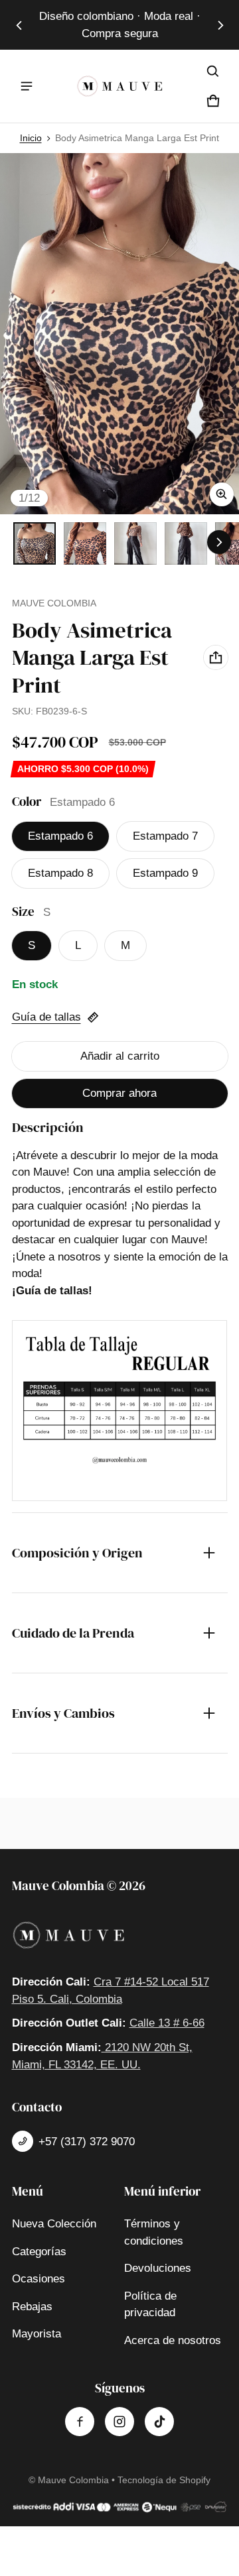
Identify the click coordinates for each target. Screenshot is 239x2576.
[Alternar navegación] (27, 86)
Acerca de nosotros (173, 2340)
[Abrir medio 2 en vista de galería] (85, 543)
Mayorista (37, 2334)
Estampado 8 (60, 873)
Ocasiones (39, 2279)
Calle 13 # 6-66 (167, 2023)
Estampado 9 (165, 873)
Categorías (39, 2252)
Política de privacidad (150, 2305)
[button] (213, 72)
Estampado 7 (165, 836)
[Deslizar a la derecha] (220, 25)
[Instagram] (119, 2422)
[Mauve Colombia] (119, 86)
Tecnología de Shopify (164, 2480)
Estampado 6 (60, 836)
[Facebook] (80, 2422)
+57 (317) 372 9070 (87, 2142)
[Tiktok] (159, 2422)
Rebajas (32, 2307)
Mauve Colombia (73, 2480)
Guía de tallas (46, 1017)
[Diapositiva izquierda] (19, 25)
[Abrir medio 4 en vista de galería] (186, 543)
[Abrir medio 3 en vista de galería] (135, 543)
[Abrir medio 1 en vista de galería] (35, 543)
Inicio (31, 138)
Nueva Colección (54, 2224)
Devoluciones (158, 2268)
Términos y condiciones (154, 2232)
